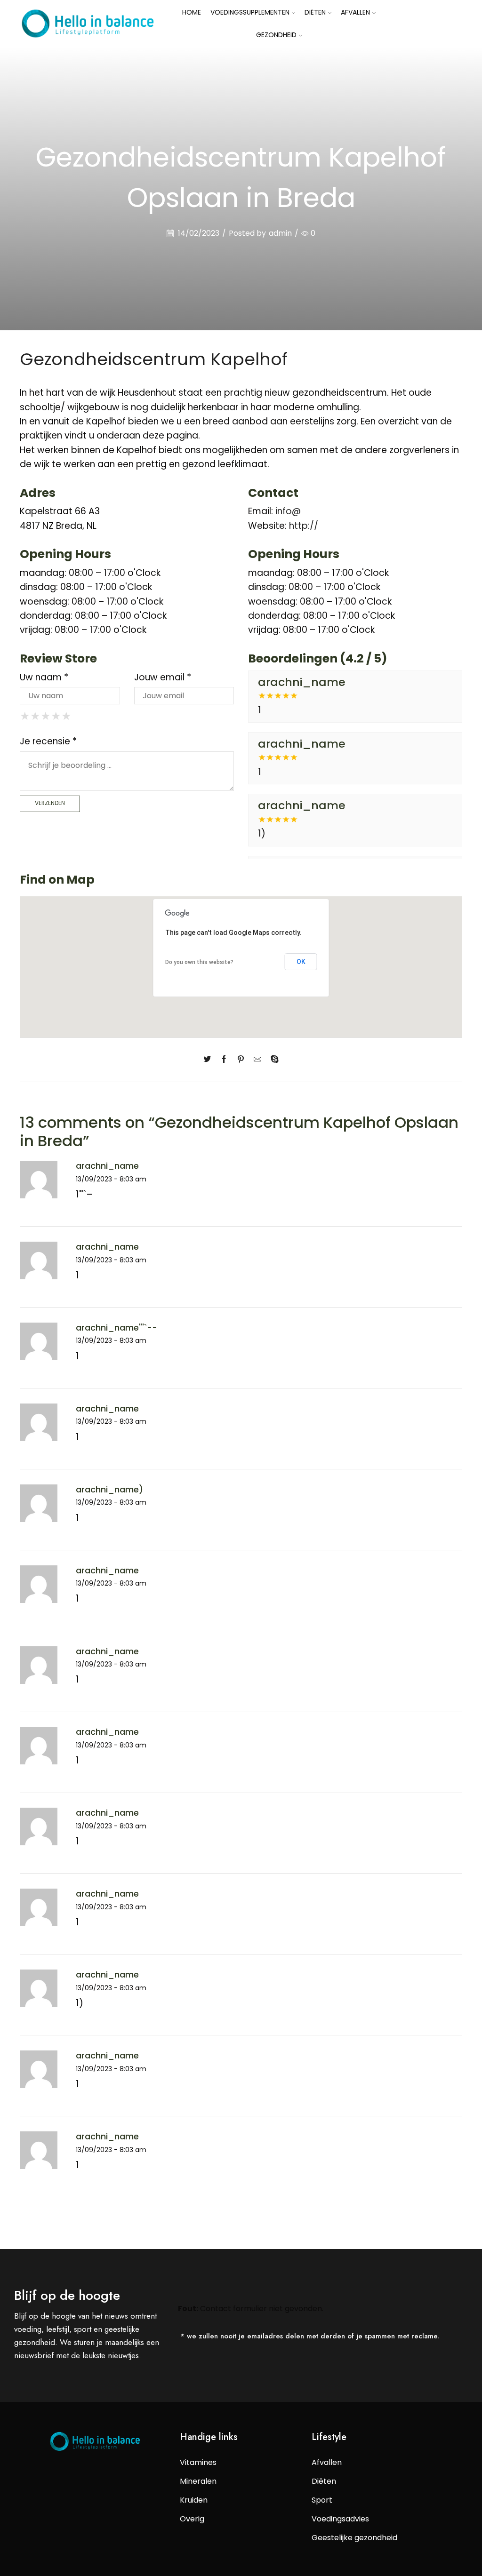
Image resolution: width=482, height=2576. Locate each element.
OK (301, 962)
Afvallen (355, 12)
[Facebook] (224, 1060)
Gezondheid (276, 35)
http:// (304, 526)
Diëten (315, 12)
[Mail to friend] (257, 1060)
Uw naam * (44, 677)
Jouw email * (163, 677)
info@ (288, 511)
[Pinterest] (241, 1060)
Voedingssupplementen (250, 12)
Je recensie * (48, 741)
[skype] (272, 1060)
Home (192, 12)
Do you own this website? (199, 962)
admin (280, 233)
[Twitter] (209, 1060)
